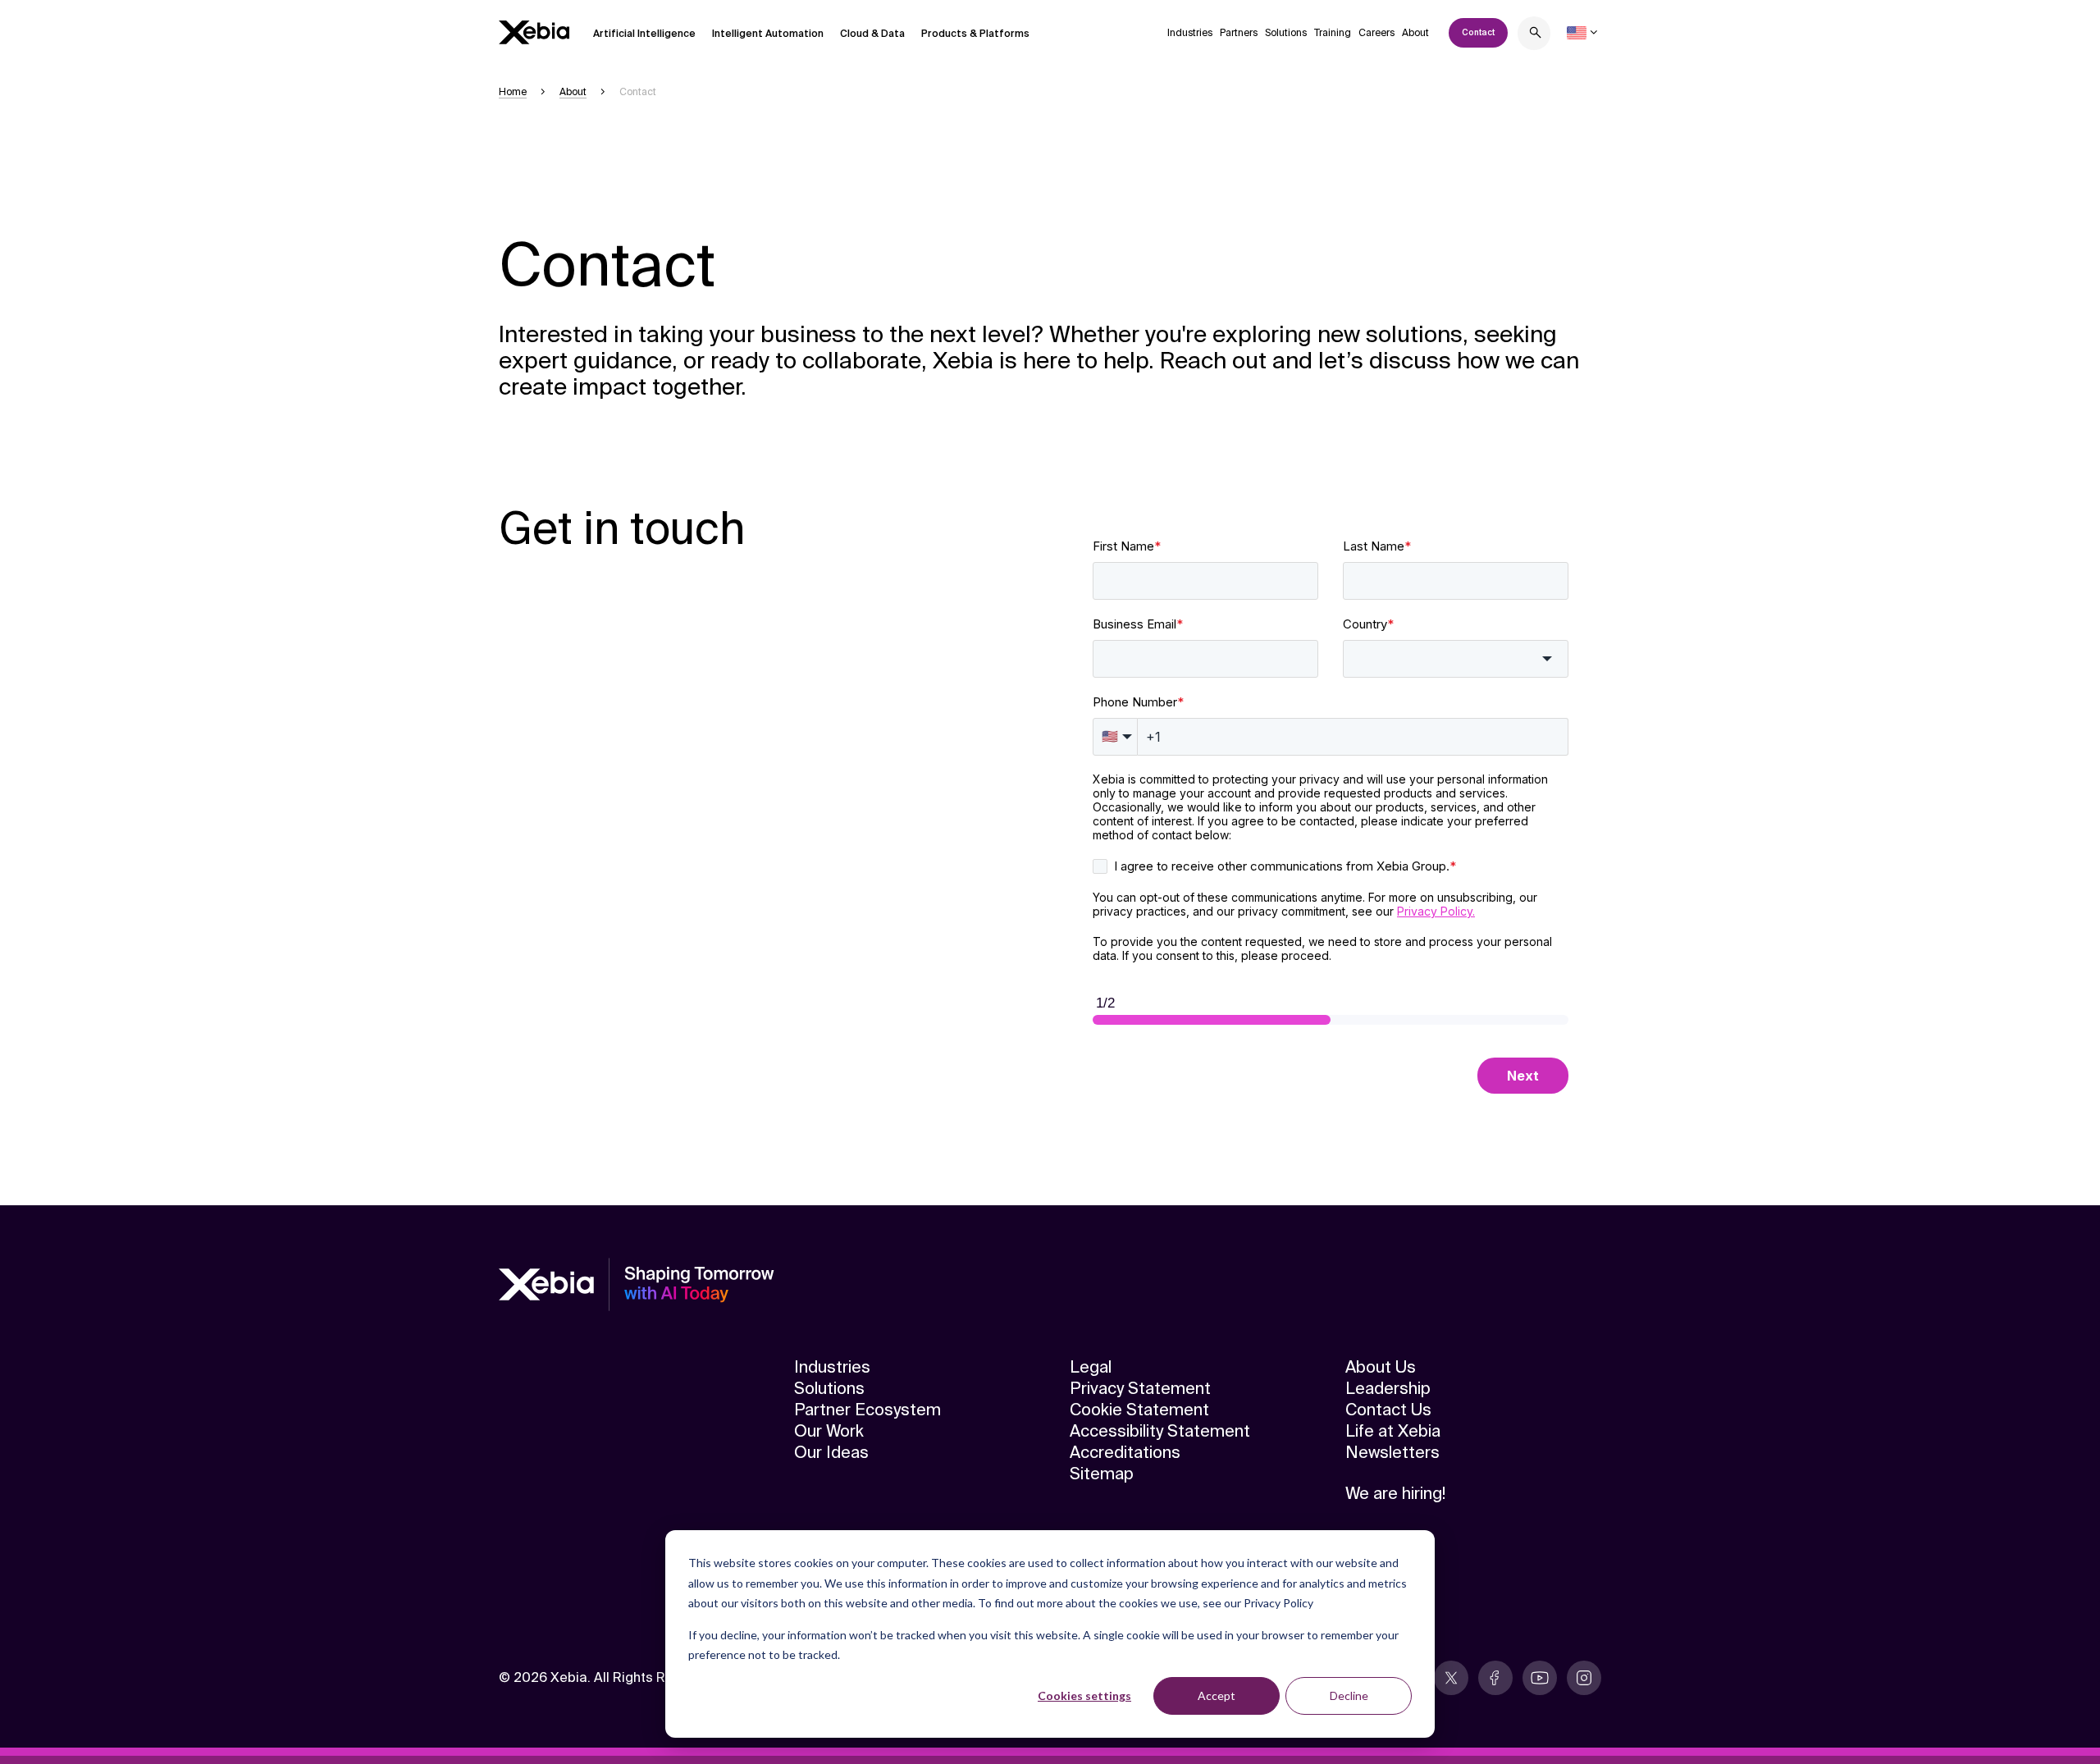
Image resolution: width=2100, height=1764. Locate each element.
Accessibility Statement (1160, 1431)
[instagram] (1584, 1678)
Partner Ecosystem (867, 1410)
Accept (1217, 1695)
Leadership (1388, 1388)
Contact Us (1388, 1410)
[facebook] (1495, 1678)
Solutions (1286, 33)
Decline (1349, 1695)
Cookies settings (1084, 1695)
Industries (1190, 33)
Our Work (829, 1431)
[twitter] (1451, 1678)
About (1415, 33)
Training (1333, 33)
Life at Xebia (1393, 1431)
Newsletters (1392, 1452)
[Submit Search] (1536, 35)
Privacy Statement (1140, 1388)
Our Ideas (831, 1452)
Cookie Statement (1139, 1410)
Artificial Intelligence (644, 34)
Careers (1376, 33)
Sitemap (1102, 1474)
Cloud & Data (872, 34)
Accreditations (1125, 1452)
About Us (1381, 1367)
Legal (1091, 1367)
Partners (1239, 33)
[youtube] (1540, 1678)
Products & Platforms (975, 34)
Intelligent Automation (768, 34)
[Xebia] (534, 32)
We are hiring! (1395, 1493)
